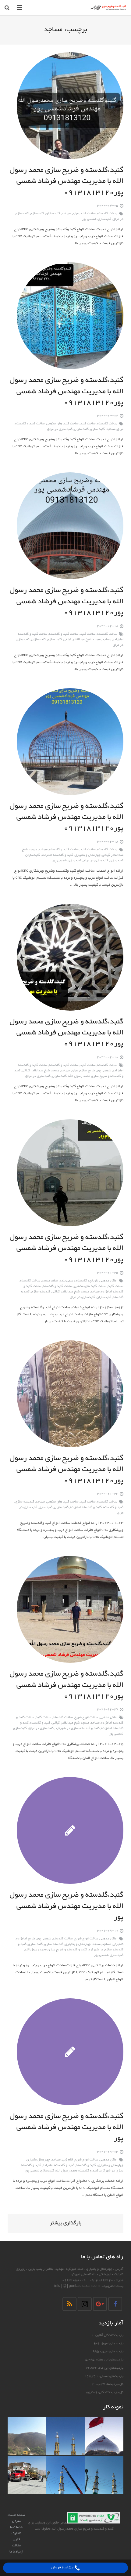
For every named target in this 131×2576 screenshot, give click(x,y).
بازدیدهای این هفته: (109, 2360)
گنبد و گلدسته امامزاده (57, 855)
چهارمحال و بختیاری (88, 855)
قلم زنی (118, 1944)
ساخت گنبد (88, 214)
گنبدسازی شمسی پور (97, 219)
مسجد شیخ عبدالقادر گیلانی (82, 640)
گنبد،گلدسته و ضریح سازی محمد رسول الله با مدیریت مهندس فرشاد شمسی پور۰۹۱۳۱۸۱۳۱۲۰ (66, 182)
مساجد (66, 214)
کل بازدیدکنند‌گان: (110, 2393)
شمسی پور (104, 1071)
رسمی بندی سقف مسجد (58, 1281)
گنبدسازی (37, 214)
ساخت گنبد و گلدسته (30, 424)
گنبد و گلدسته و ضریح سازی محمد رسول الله (56, 1950)
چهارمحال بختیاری (38, 2160)
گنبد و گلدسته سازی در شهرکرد (77, 1728)
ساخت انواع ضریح (86, 1717)
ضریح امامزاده (26, 1939)
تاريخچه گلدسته (87, 1281)
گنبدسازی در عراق (60, 429)
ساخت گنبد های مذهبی (62, 424)
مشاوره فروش (63, 2568)
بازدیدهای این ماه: (110, 2368)
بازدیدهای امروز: (112, 2344)
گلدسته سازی (41, 1292)
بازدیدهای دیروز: (111, 2352)
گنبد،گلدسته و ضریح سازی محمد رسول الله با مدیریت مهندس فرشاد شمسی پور (66, 1907)
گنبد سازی (97, 429)
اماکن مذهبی (108, 1281)
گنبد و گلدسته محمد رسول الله (77, 2171)
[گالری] (104, 2436)
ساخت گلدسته (107, 214)
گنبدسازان (53, 214)
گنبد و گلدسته (113, 1507)
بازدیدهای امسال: (111, 2376)
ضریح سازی (87, 1071)
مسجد (96, 1944)
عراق (75, 214)
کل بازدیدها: (114, 2384)
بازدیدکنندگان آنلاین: (108, 2335)
